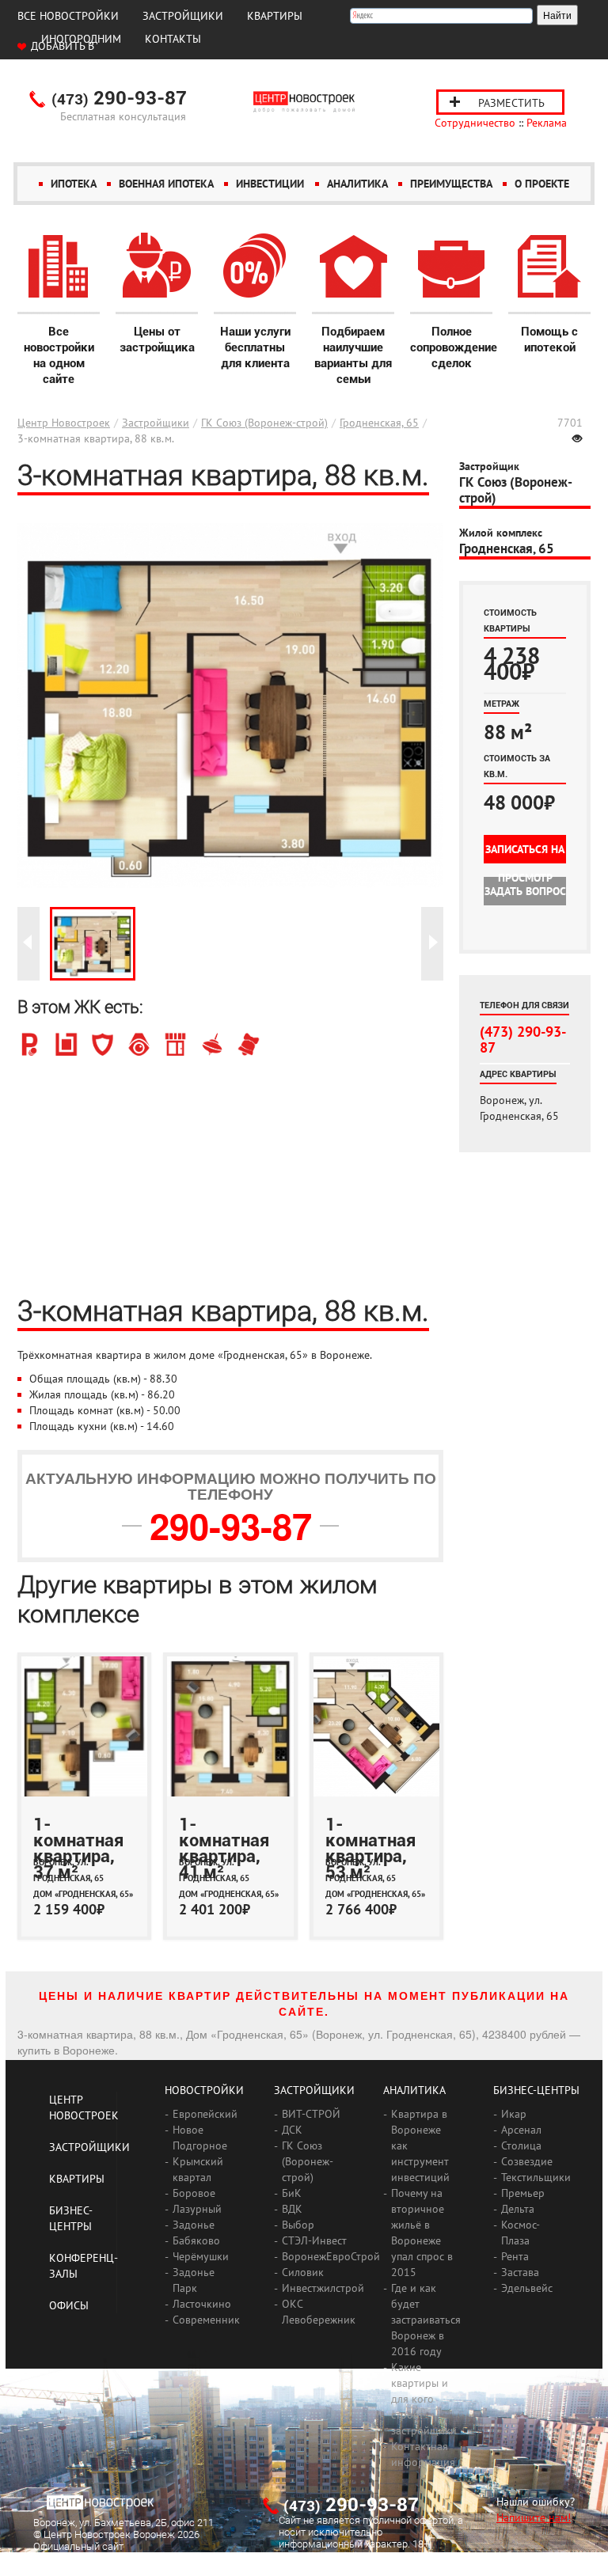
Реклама (547, 123)
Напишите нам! (534, 2517)
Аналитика (357, 184)
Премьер (523, 2193)
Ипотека (74, 184)
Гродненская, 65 (379, 423)
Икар (514, 2114)
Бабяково (196, 2240)
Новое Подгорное (200, 2138)
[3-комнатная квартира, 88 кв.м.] (93, 944)
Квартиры (275, 16)
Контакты (173, 39)
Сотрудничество (475, 123)
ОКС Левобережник (319, 2312)
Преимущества (451, 184)
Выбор (298, 2225)
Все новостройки (68, 16)
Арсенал (521, 2130)
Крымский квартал (198, 2169)
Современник (206, 2320)
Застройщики (183, 16)
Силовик (303, 2272)
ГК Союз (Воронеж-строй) (264, 423)
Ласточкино (202, 2304)
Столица (521, 2145)
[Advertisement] (230, 1175)
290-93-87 (119, 99)
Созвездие (527, 2161)
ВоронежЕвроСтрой (331, 2256)
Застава (520, 2272)
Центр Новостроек (64, 423)
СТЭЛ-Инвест (314, 2240)
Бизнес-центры (536, 2090)
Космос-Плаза (521, 2233)
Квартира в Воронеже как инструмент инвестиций (420, 2145)
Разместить (511, 103)
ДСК (292, 2130)
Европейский (205, 2114)
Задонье (194, 2225)
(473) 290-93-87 (523, 1039)
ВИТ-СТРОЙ (311, 2114)
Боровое (194, 2193)
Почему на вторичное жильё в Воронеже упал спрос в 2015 (422, 2233)
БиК (292, 2193)
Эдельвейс (527, 2288)
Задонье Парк (194, 2280)
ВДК (292, 2209)
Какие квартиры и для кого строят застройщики (424, 2399)
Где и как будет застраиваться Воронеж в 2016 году (426, 2320)
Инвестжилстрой (323, 2288)
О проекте (542, 184)
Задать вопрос (525, 891)
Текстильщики (536, 2177)
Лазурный (197, 2209)
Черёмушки (201, 2256)
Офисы (69, 2305)
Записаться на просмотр (525, 853)
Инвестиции (270, 184)
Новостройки (204, 2090)
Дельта (518, 2209)
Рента (515, 2256)
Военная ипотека (166, 184)
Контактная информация (423, 2454)
